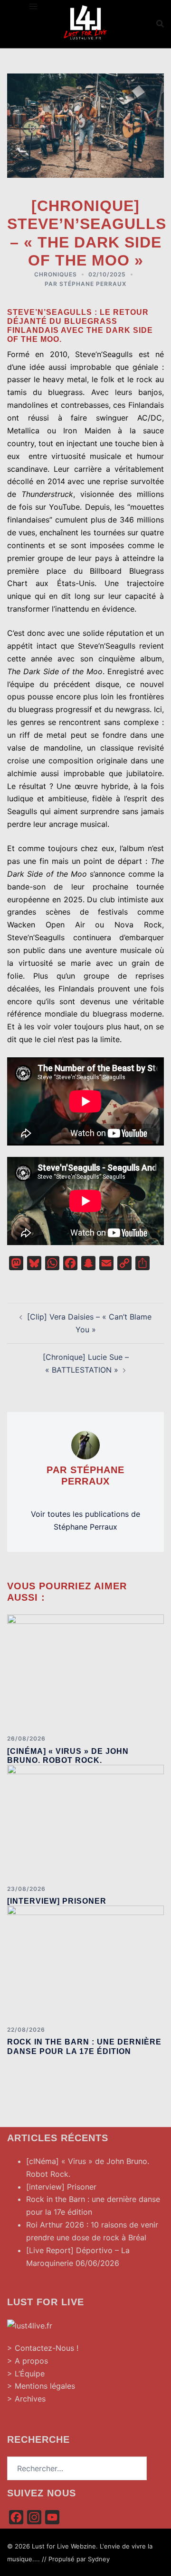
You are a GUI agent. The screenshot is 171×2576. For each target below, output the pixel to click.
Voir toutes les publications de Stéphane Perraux (85, 1520)
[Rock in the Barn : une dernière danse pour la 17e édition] (85, 1962)
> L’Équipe (26, 2374)
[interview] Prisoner (57, 1901)
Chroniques (56, 274)
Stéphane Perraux (93, 284)
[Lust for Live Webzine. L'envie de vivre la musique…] (85, 23)
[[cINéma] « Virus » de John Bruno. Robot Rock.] (85, 1671)
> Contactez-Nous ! (43, 2348)
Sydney (99, 2559)
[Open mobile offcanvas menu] (33, 6)
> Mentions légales (41, 2386)
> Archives (26, 2399)
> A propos (28, 2361)
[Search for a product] (160, 24)
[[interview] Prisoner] (85, 1821)
